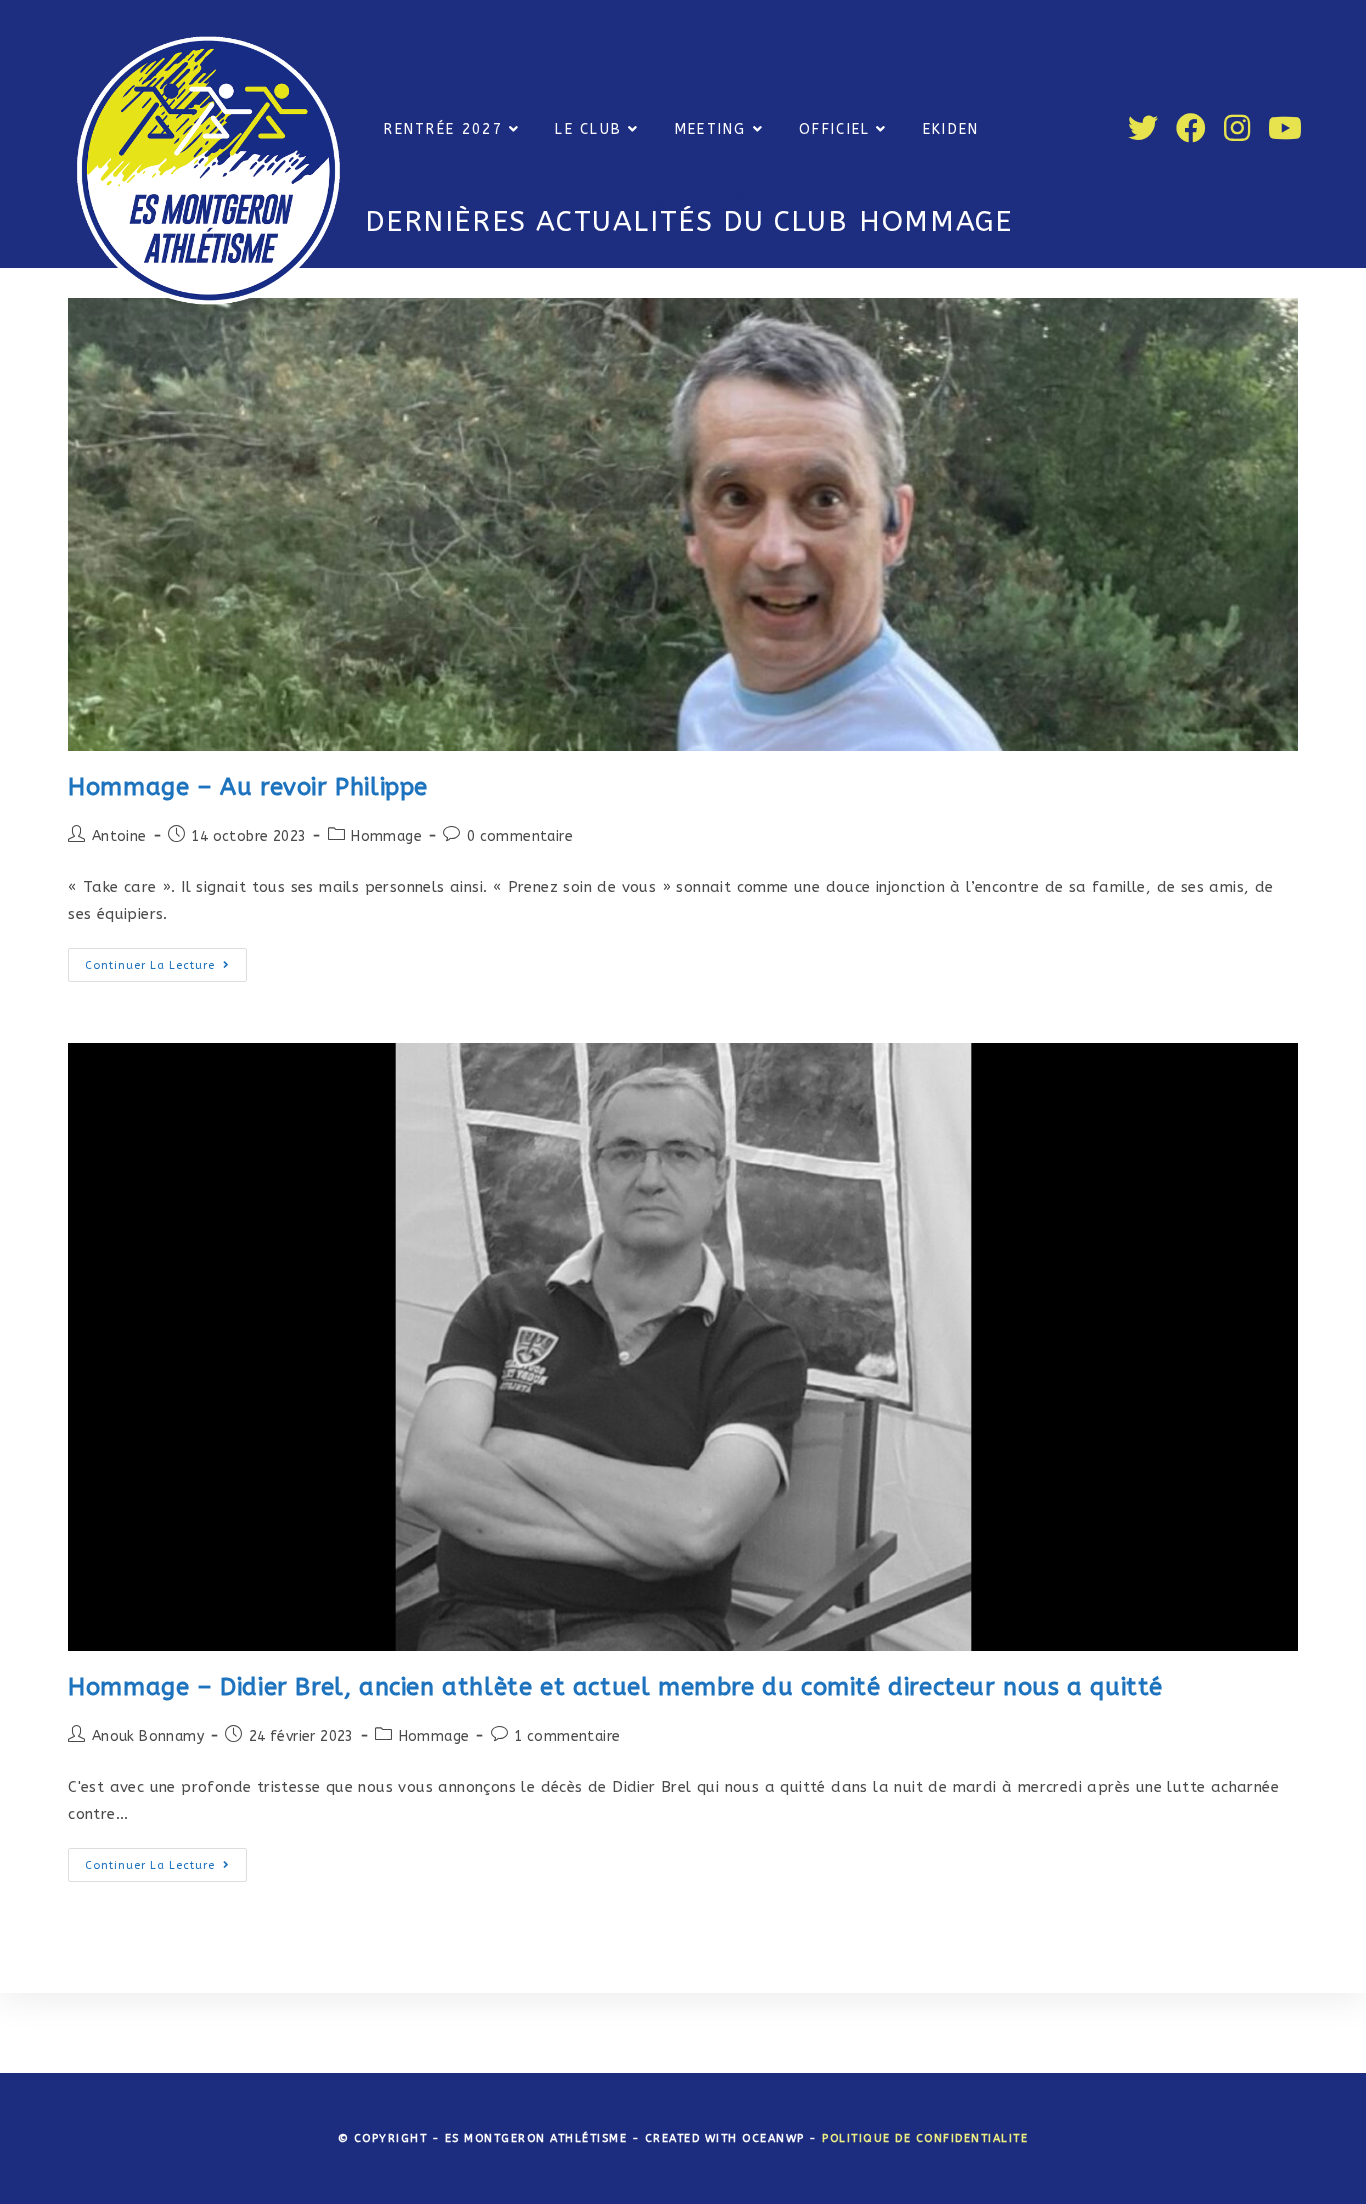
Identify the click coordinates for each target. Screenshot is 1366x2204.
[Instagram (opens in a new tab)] (1237, 128)
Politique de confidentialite (925, 2138)
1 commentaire (567, 1736)
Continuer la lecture (166, 969)
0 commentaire (520, 836)
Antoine (119, 836)
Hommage (386, 836)
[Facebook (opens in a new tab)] (1191, 128)
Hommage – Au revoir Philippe (251, 787)
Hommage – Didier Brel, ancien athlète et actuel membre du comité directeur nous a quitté (615, 1687)
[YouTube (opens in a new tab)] (1285, 128)
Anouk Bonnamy (148, 1736)
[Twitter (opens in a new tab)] (1143, 128)
